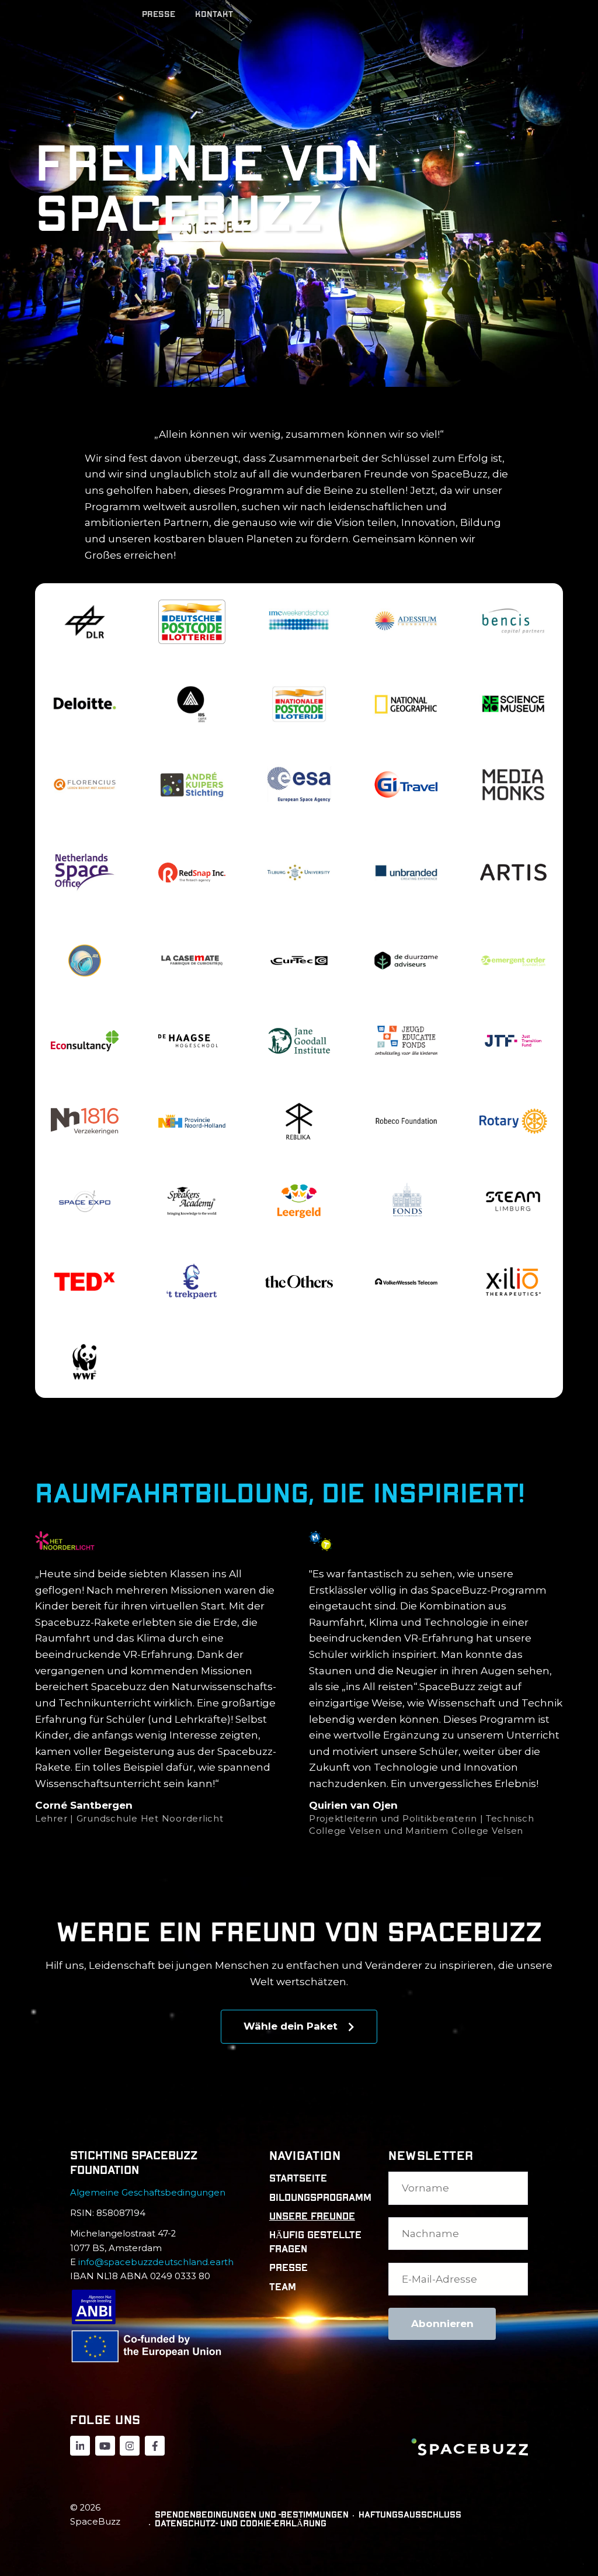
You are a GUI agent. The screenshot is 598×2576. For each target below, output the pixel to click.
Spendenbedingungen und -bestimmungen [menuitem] (252, 2515)
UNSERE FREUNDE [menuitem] (312, 2216)
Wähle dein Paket (292, 2026)
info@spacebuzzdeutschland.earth (156, 2262)
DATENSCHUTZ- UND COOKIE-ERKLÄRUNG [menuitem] (241, 2524)
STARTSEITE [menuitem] (298, 2178)
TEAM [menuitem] (283, 2287)
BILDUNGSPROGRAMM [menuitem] (319, 2198)
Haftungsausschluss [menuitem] (410, 2515)
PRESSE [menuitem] (288, 2268)
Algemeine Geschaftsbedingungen (149, 2193)
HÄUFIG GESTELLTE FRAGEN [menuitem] (315, 2242)
